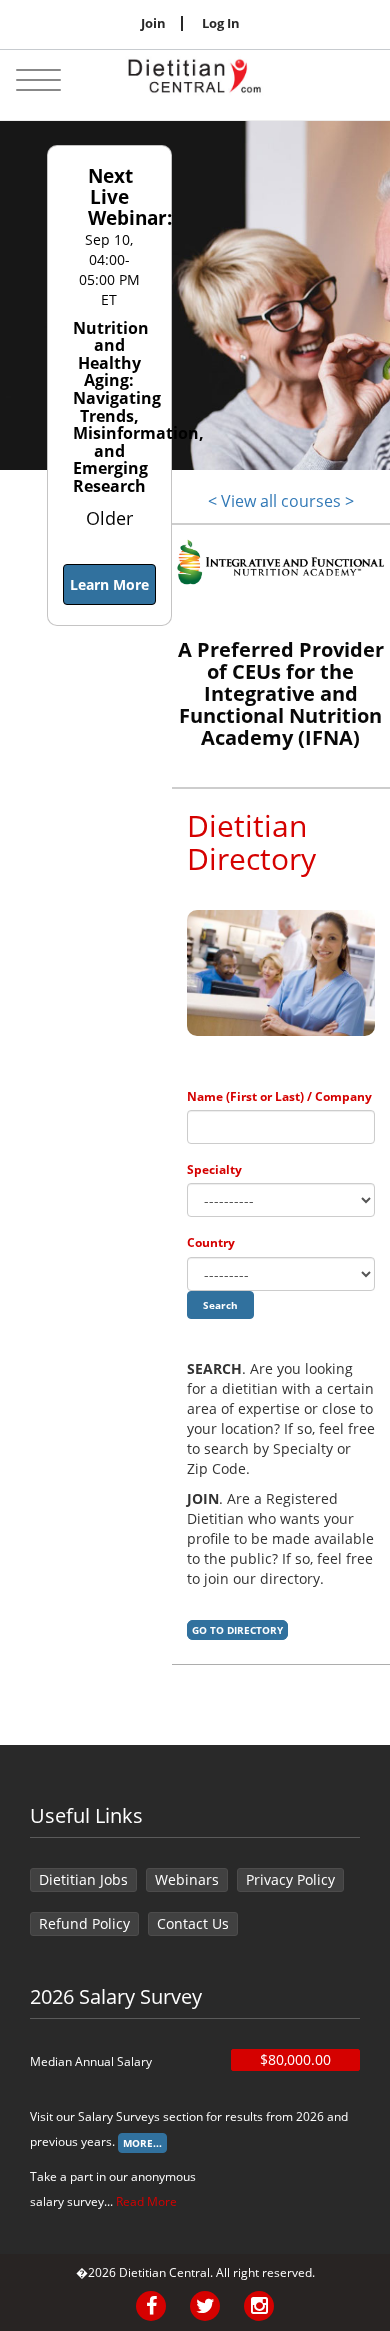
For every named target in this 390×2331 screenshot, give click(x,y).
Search (220, 1305)
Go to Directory (237, 1630)
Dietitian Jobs (83, 1879)
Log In (221, 23)
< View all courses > (281, 501)
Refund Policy (84, 1923)
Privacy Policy (290, 1879)
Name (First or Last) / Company (279, 1096)
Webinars (187, 1879)
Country (211, 1242)
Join (153, 23)
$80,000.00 (295, 2059)
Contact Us (193, 1923)
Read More (146, 2201)
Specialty (214, 1169)
